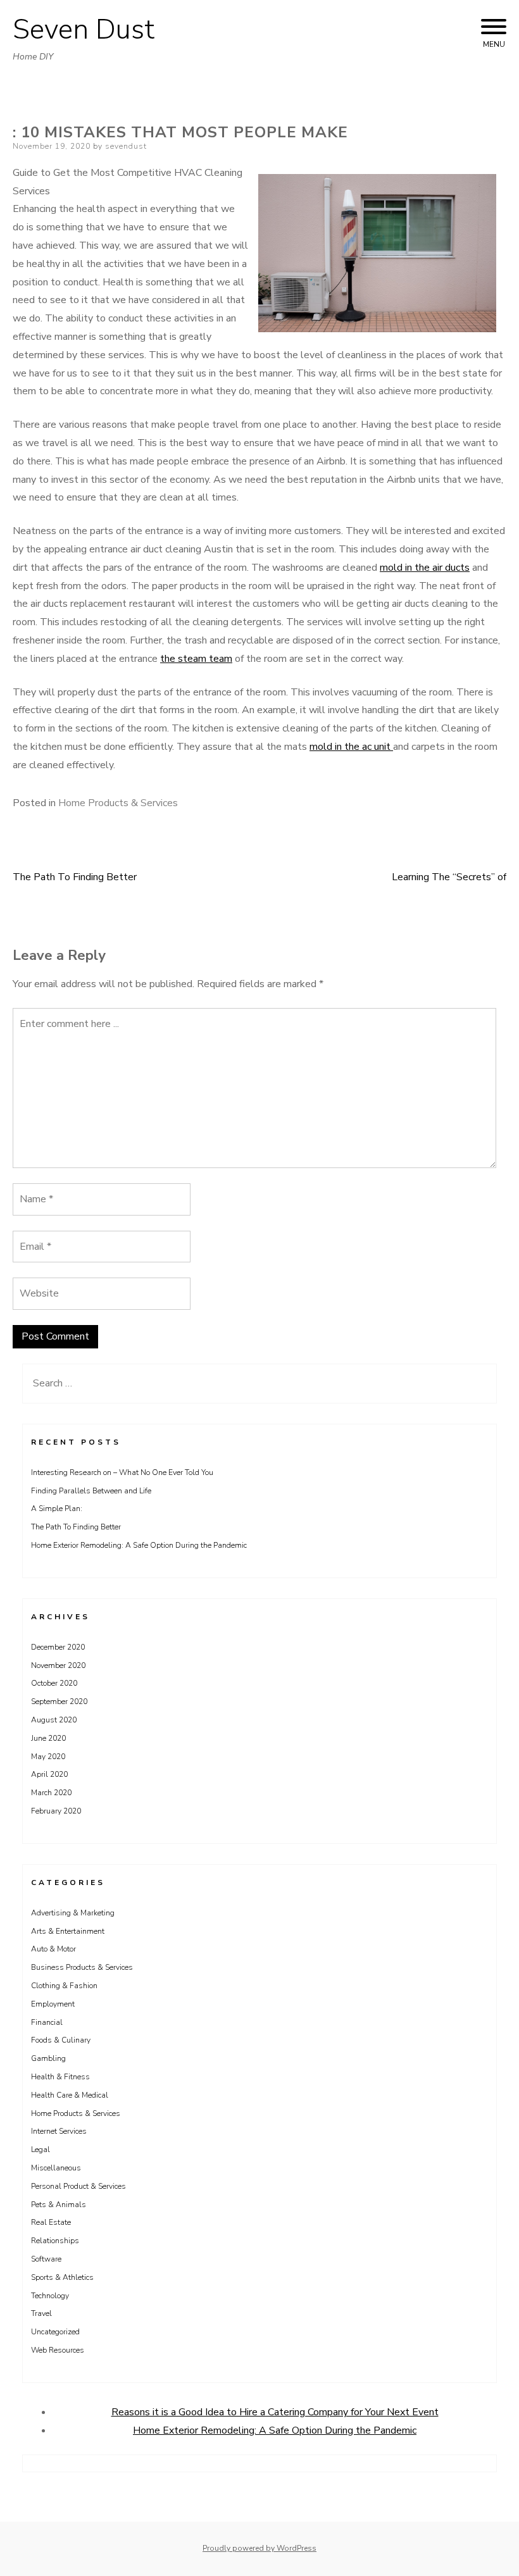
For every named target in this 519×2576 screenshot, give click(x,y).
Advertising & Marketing (73, 1913)
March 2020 (51, 1793)
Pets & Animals (59, 2205)
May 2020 (48, 1757)
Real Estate (51, 2222)
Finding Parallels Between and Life (91, 1491)
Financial (47, 2022)
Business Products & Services (82, 1967)
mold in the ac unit (351, 747)
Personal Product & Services (78, 2186)
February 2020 (56, 1811)
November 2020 (58, 1665)
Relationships (55, 2241)
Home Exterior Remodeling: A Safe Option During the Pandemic (139, 1545)
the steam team (196, 659)
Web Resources (58, 2350)
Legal (41, 2150)
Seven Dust (84, 30)
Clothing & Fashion (64, 1986)
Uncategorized (55, 2332)
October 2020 (54, 1683)
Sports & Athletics (62, 2277)
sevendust (126, 146)
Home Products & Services (118, 803)
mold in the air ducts (425, 568)
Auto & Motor (53, 1949)
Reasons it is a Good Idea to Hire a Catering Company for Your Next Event (275, 2412)
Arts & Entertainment (68, 1931)
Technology (50, 2296)
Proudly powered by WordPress (259, 2548)
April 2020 (49, 1774)
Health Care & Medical (70, 2095)
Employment (53, 2004)
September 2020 (59, 1702)
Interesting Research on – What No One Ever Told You (122, 1472)
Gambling (48, 2058)
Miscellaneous (56, 2168)
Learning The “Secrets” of (449, 877)
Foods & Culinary (61, 2040)
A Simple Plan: (57, 1509)
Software (46, 2259)
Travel (41, 2313)
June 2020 (48, 1738)
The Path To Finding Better (75, 877)
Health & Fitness (60, 2077)
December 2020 (58, 1647)
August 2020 (54, 1720)
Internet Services (59, 2131)
